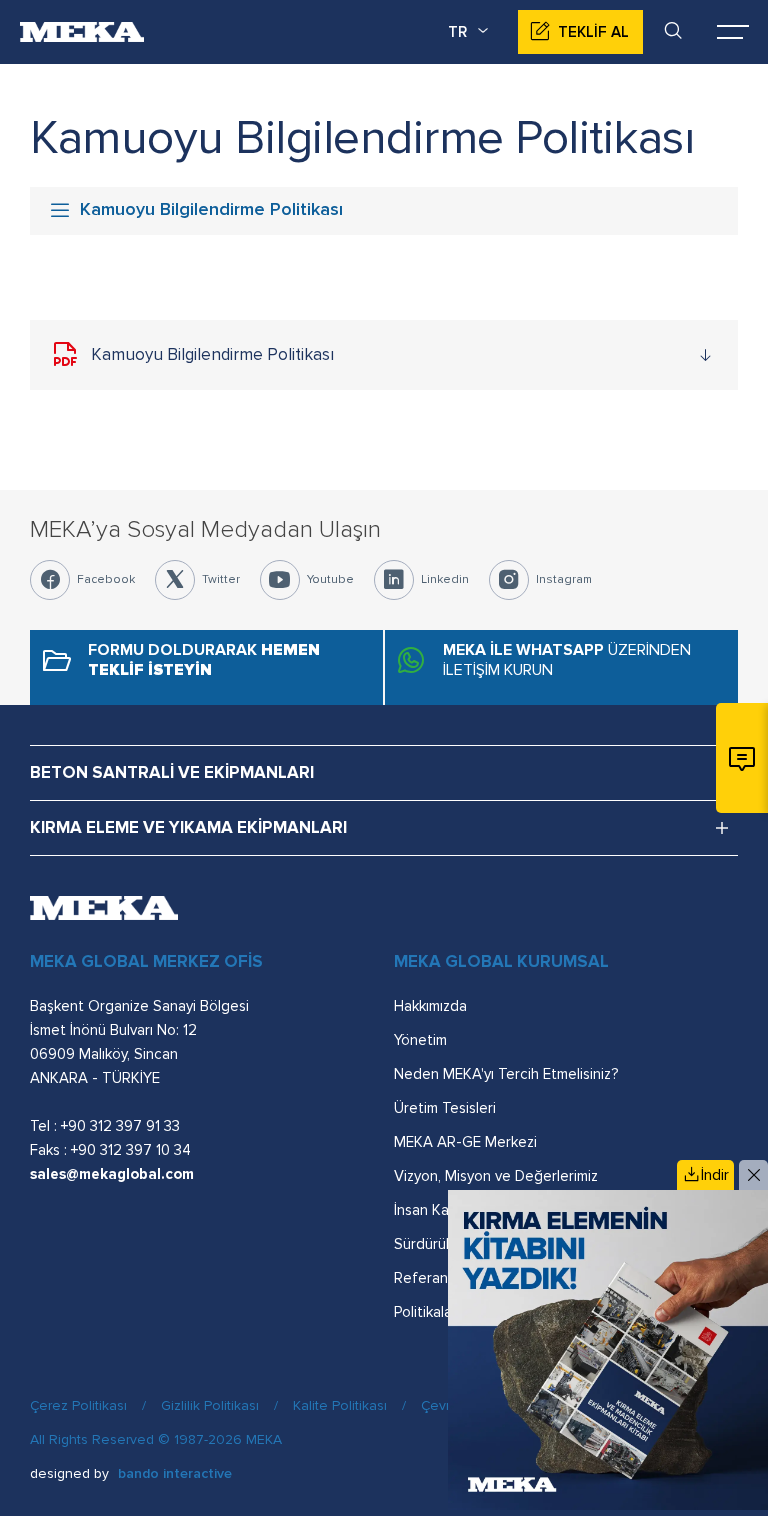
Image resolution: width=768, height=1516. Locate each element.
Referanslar (432, 1278)
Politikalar (425, 1312)
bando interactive (175, 1473)
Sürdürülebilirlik (444, 1244)
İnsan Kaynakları (446, 1210)
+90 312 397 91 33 (120, 1126)
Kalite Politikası (340, 1405)
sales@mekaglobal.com (112, 1174)
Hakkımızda (430, 1006)
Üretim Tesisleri (445, 1108)
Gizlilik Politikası (210, 1405)
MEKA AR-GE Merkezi (465, 1142)
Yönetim (420, 1040)
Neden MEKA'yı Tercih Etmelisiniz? (506, 1074)
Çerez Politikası (78, 1405)
